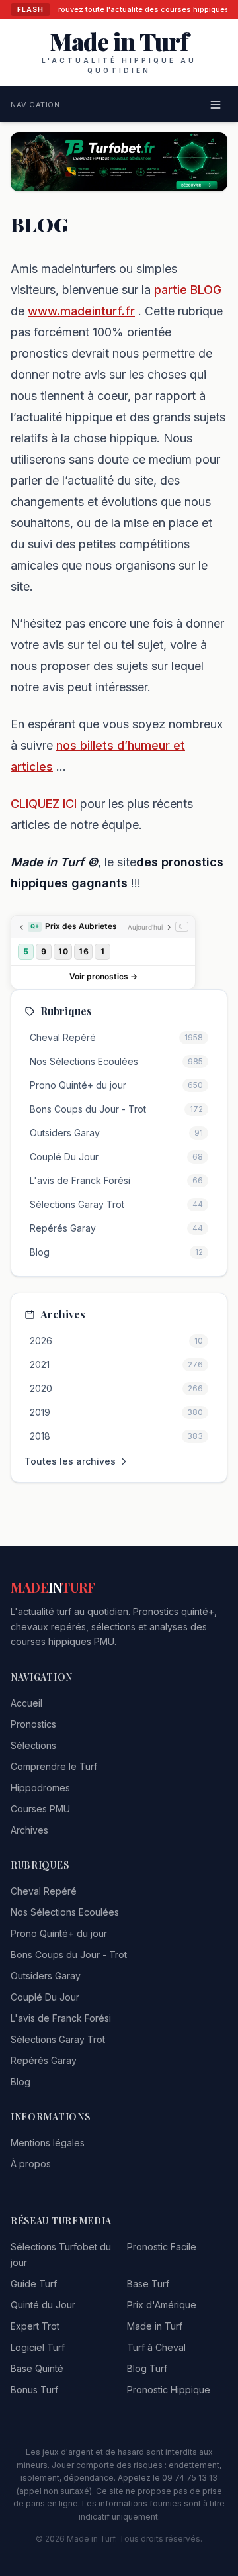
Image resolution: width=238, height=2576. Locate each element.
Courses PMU (40, 1809)
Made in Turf (155, 2326)
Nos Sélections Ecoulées (65, 1912)
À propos (31, 2164)
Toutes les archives (70, 1461)
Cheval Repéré (44, 1891)
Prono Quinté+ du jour (59, 1933)
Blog (20, 2082)
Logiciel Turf (38, 2347)
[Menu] (216, 105)
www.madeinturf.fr (81, 311)
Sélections (33, 1745)
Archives (29, 1830)
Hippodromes (40, 1788)
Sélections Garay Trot (58, 2039)
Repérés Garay (44, 2060)
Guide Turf (34, 2284)
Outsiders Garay (46, 1976)
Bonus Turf (34, 2390)
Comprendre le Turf (54, 1766)
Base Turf (148, 2284)
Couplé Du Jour (45, 1997)
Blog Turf (147, 2368)
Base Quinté (37, 2368)
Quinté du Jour (43, 2305)
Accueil (26, 1703)
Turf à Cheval (156, 2347)
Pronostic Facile (162, 2247)
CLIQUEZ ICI (44, 804)
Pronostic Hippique (169, 2390)
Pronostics (33, 1724)
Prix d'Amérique (162, 2305)
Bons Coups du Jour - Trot (69, 1955)
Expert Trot (35, 2326)
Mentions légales (48, 2143)
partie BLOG (188, 290)
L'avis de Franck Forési (61, 2018)
